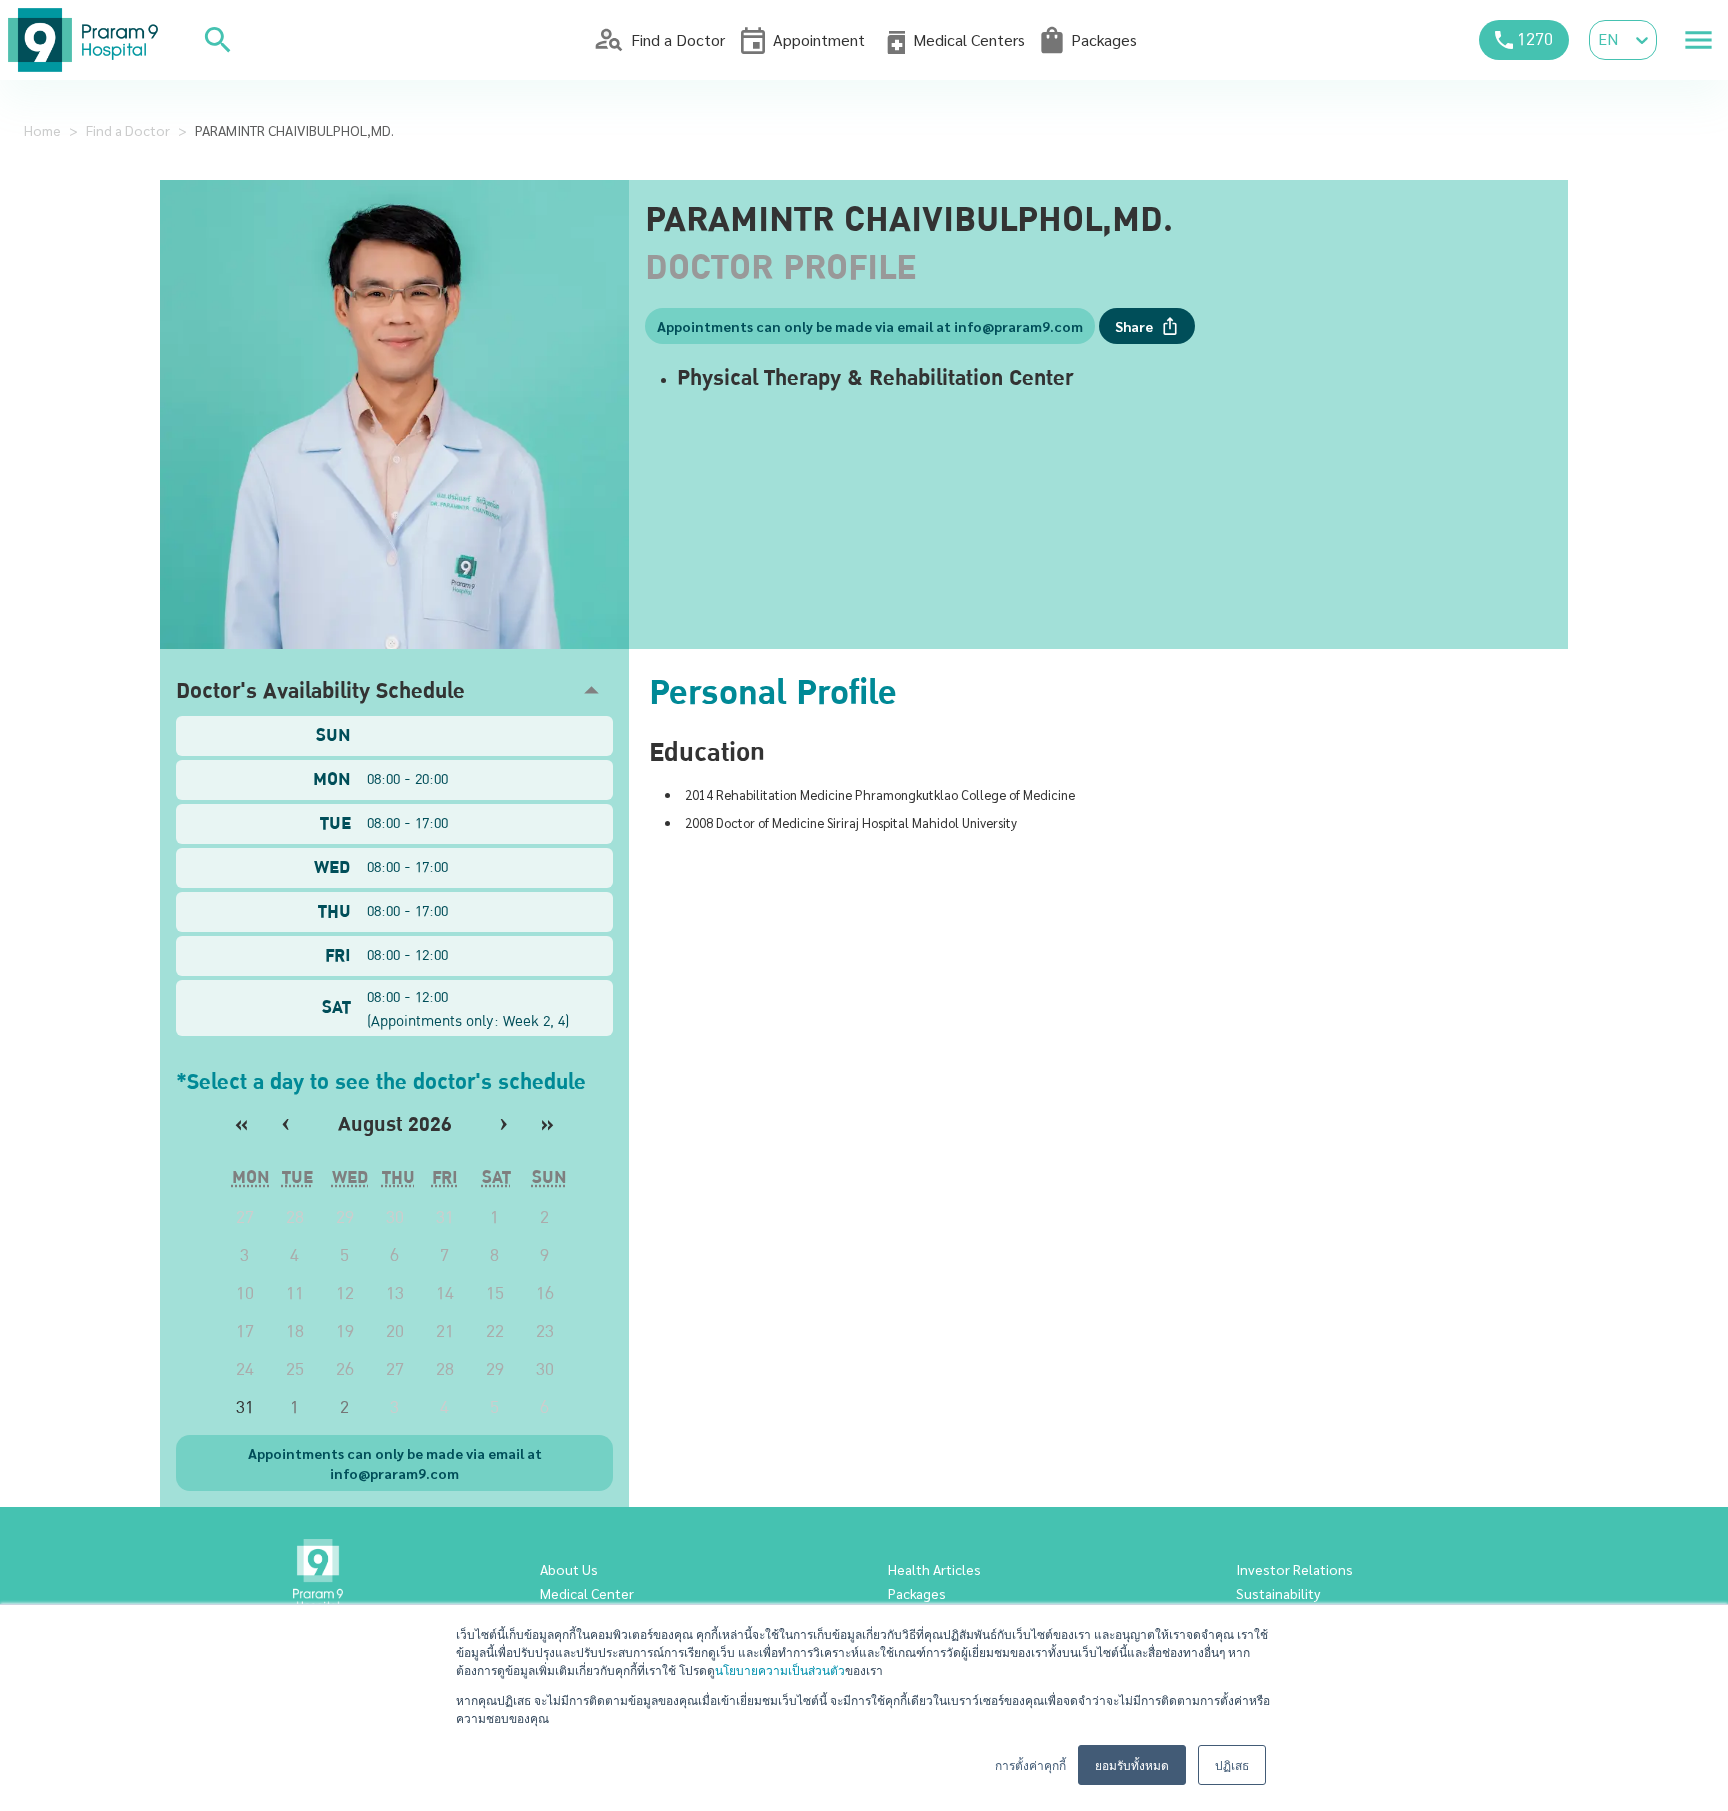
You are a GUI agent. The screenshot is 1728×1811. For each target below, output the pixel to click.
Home (42, 130)
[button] (394, 690)
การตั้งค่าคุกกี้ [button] (1030, 1764)
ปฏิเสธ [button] (1232, 1764)
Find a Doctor (128, 130)
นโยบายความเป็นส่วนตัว (780, 1669)
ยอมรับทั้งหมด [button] (1132, 1764)
